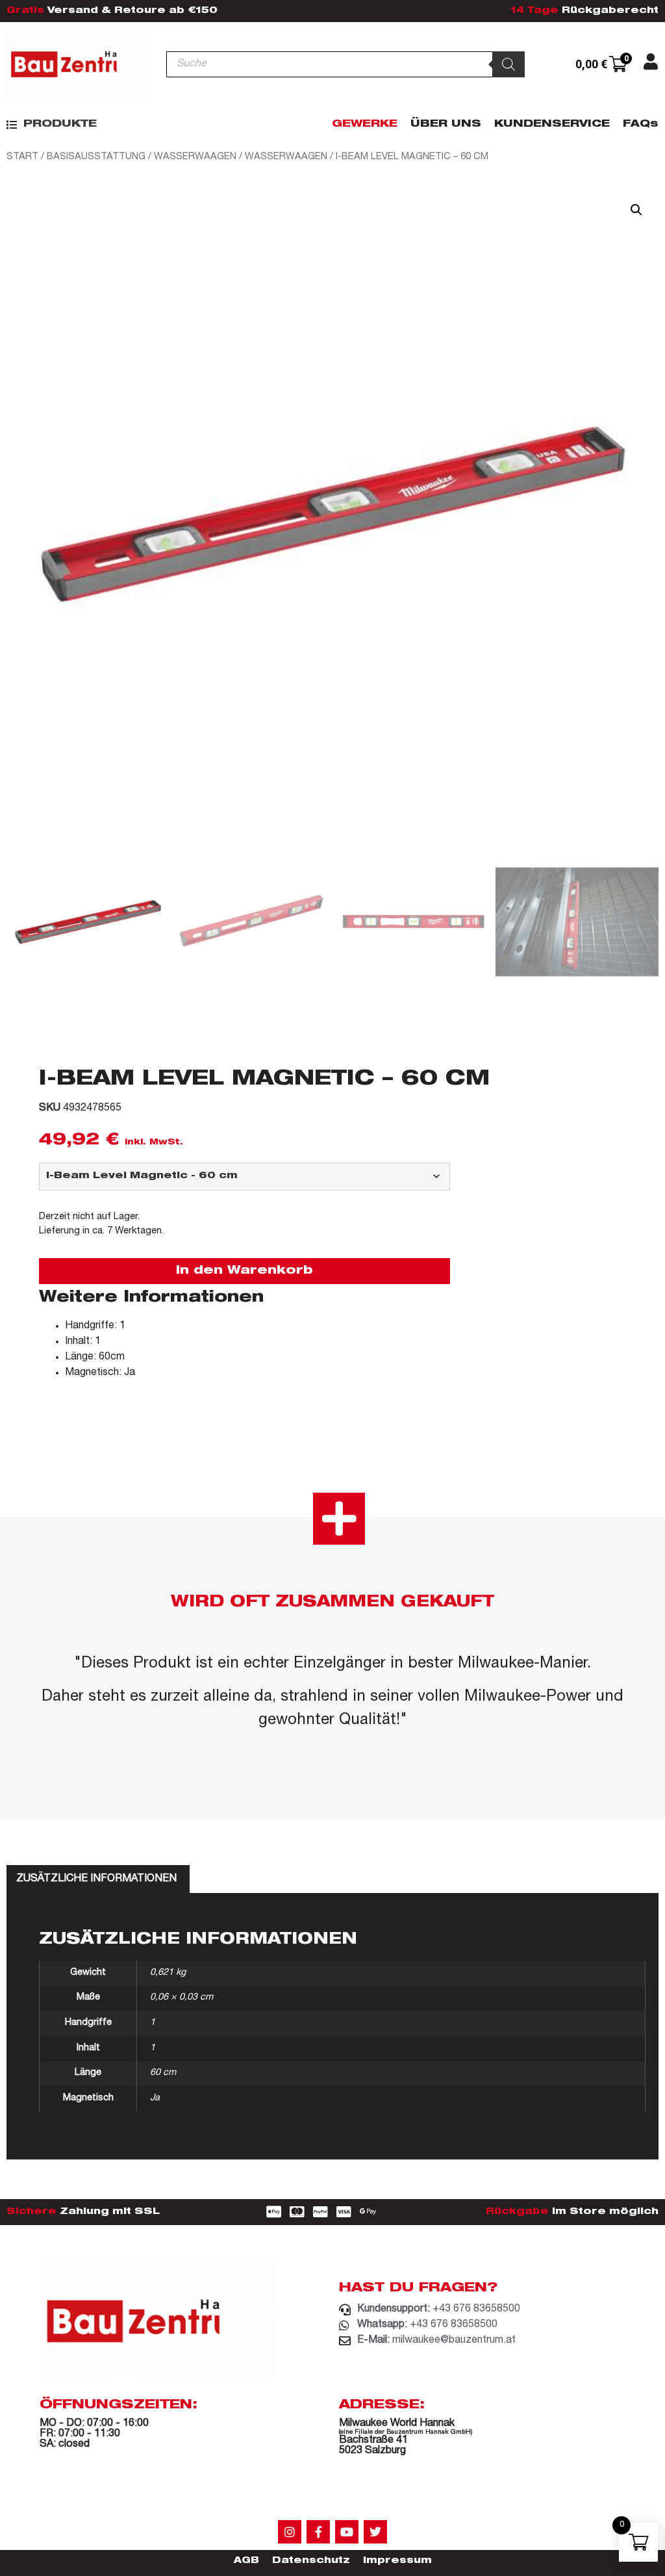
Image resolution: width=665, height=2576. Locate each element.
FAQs (641, 125)
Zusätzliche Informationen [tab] (96, 1879)
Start (22, 157)
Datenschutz (311, 2561)
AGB (246, 2561)
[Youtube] (347, 2532)
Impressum (397, 2561)
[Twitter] (375, 2532)
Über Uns (446, 125)
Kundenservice (552, 125)
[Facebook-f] (318, 2532)
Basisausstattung (96, 157)
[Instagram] (290, 2532)
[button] (52, 124)
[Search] (508, 64)
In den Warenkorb (245, 1271)
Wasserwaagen (195, 157)
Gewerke (365, 125)
